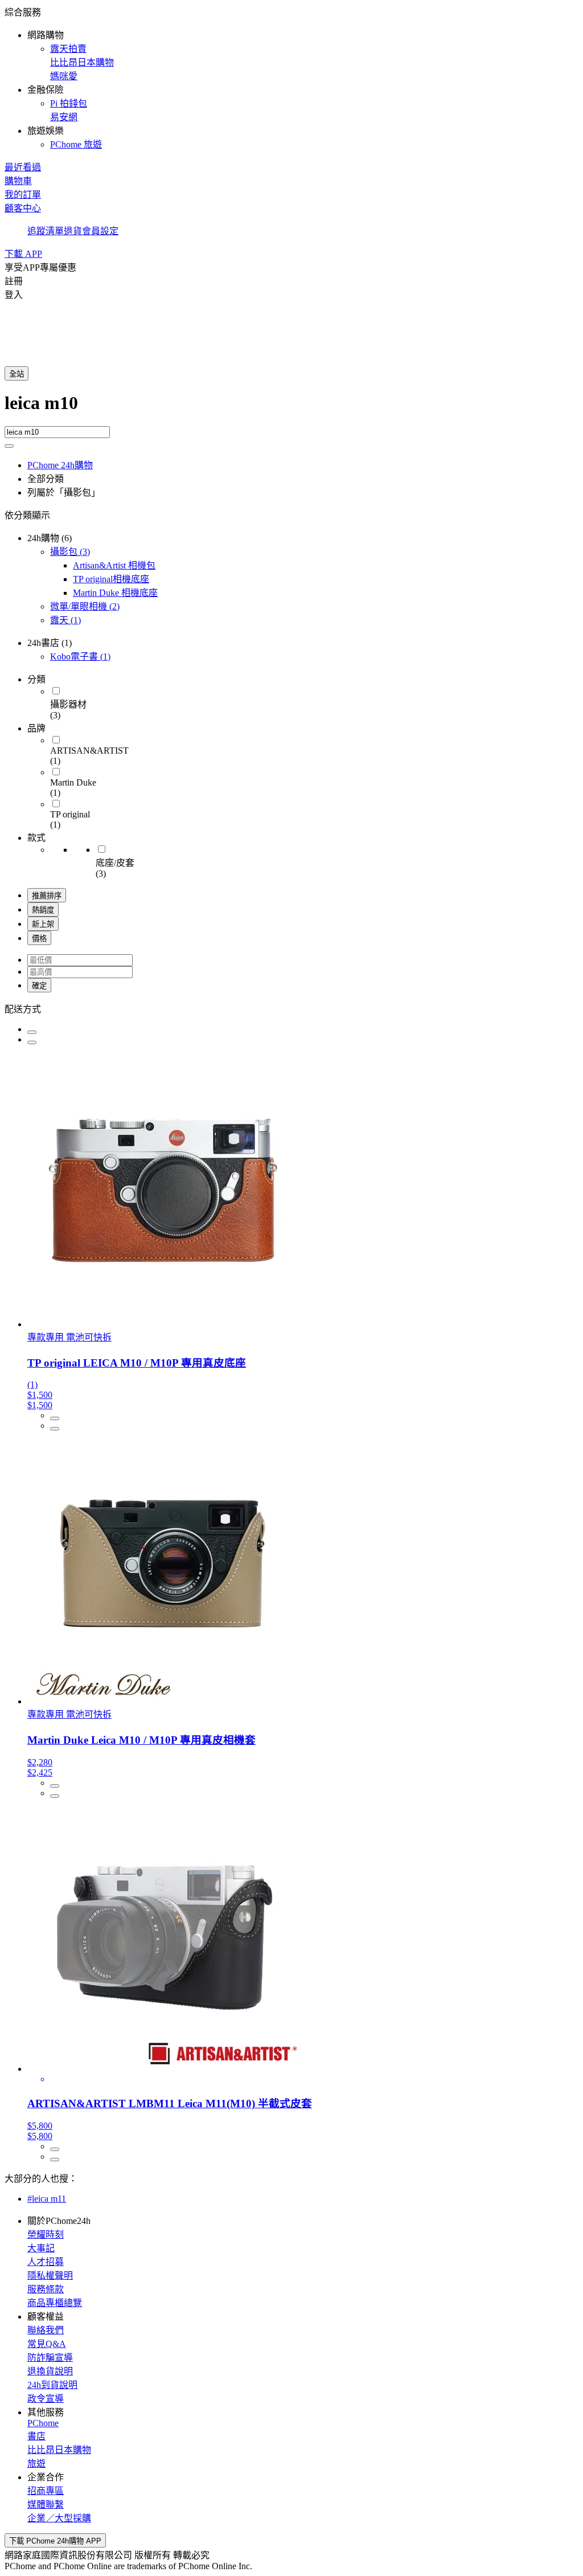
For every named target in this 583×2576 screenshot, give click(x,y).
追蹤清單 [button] (46, 231)
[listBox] (291, 1008)
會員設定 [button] (100, 231)
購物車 (18, 181)
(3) (70, 552)
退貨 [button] (73, 231)
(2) (85, 606)
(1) (65, 620)
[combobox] (291, 409)
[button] (291, 77)
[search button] (9, 446)
